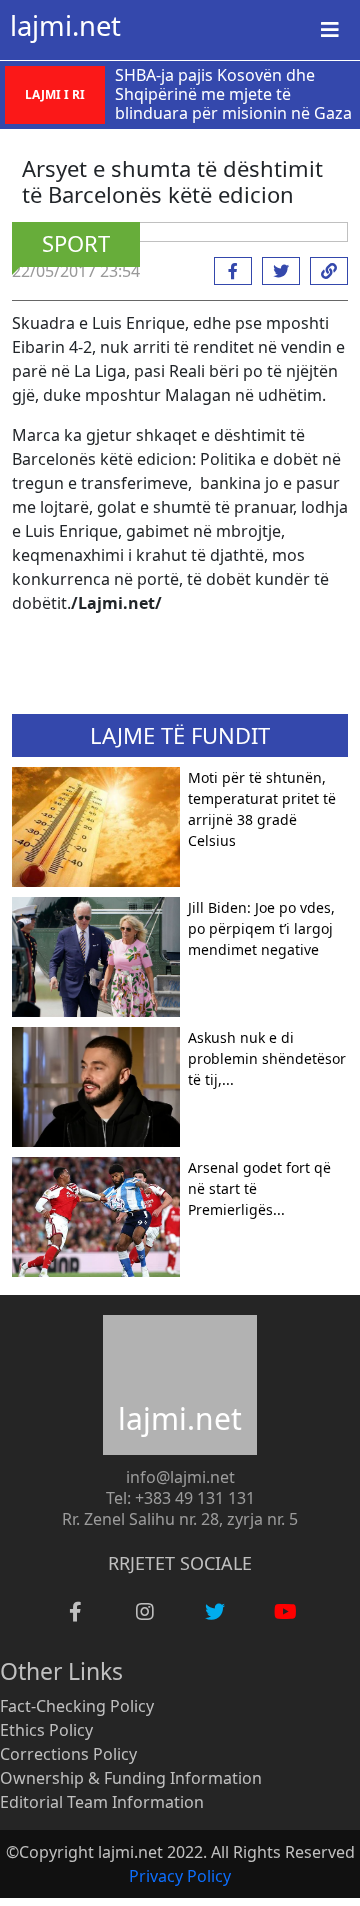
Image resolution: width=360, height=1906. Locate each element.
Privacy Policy (180, 1876)
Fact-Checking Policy (77, 1706)
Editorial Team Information (102, 1802)
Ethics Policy (46, 1730)
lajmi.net (65, 25)
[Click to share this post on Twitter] (276, 271)
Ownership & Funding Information (131, 1778)
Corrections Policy (68, 1754)
